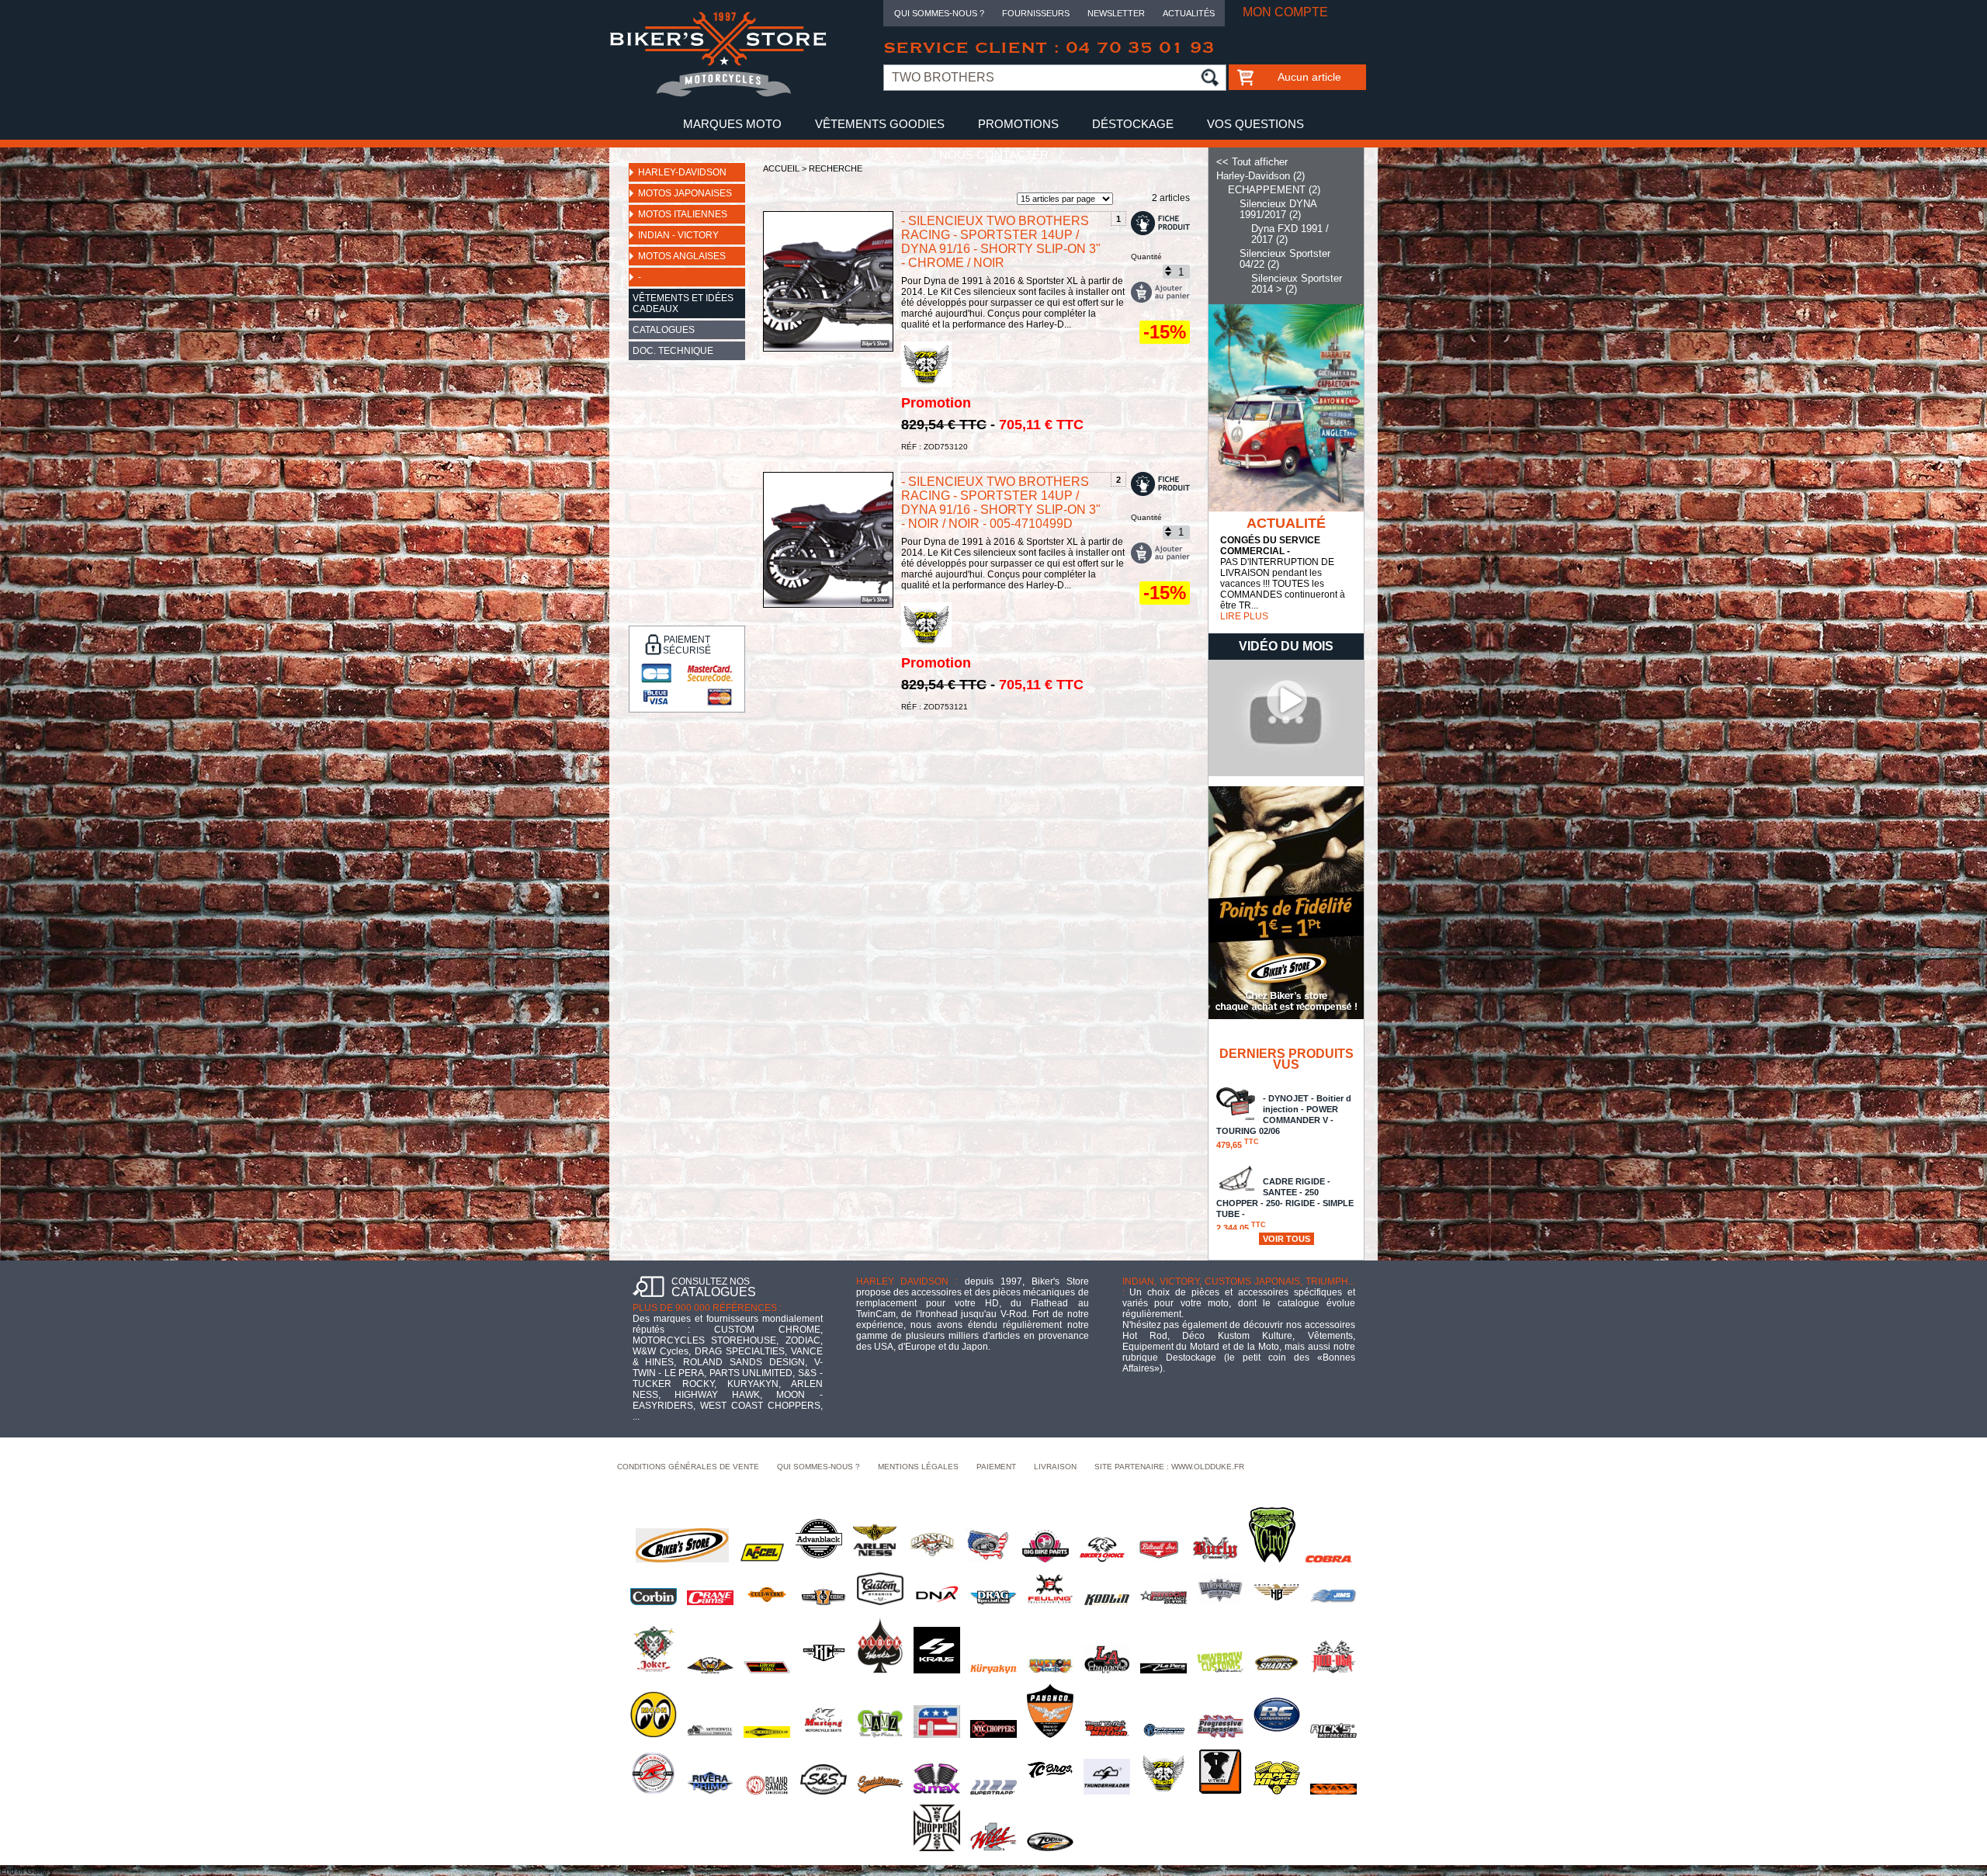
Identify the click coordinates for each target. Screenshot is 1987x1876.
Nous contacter (994, 155)
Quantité (1146, 257)
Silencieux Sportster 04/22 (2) (1285, 259)
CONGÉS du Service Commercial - (1270, 546)
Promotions (1018, 124)
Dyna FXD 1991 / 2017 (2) (1290, 234)
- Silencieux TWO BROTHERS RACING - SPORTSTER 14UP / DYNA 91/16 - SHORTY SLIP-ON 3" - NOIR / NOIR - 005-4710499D (1001, 503)
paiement (996, 1467)
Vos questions (1255, 124)
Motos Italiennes (683, 214)
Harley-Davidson (682, 172)
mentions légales (918, 1467)
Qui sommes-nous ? (939, 13)
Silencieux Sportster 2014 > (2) (1297, 284)
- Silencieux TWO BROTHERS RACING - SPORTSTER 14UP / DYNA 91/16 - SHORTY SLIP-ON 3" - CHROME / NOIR (1001, 242)
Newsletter (1116, 13)
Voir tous (1287, 1239)
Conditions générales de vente (688, 1467)
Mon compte (1285, 12)
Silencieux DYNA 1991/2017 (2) (1278, 209)
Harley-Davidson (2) (1261, 176)
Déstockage (1133, 124)
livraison (1055, 1467)
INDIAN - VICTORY (678, 235)
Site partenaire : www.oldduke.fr (1169, 1467)
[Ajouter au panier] (1160, 292)
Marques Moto (732, 124)
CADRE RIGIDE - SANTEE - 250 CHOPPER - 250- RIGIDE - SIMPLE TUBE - (1285, 1205)
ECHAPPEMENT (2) (1274, 190)
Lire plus (1244, 616)
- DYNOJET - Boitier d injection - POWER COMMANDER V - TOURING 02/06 (1284, 1122)
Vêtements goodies (880, 124)
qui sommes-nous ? (818, 1467)
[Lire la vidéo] (1286, 773)
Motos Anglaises (682, 256)
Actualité (1286, 523)
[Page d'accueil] (718, 94)
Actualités (1189, 13)
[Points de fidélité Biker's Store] (1286, 1016)
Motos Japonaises (685, 193)
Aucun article (1309, 77)
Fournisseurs (1036, 13)
